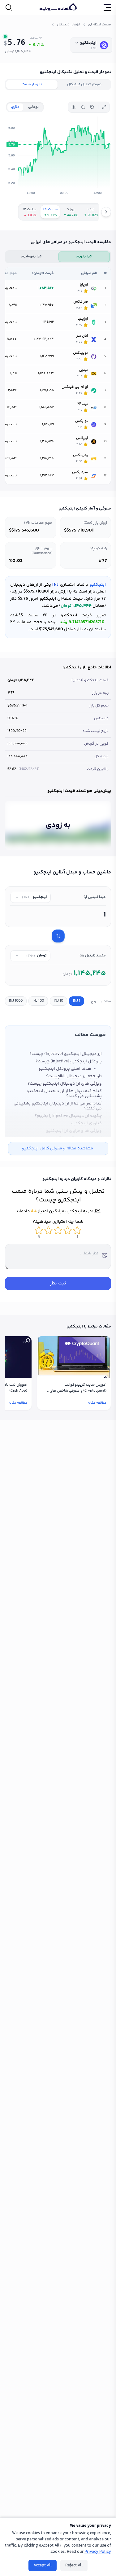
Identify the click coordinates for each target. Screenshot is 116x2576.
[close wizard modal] (13, 1210)
